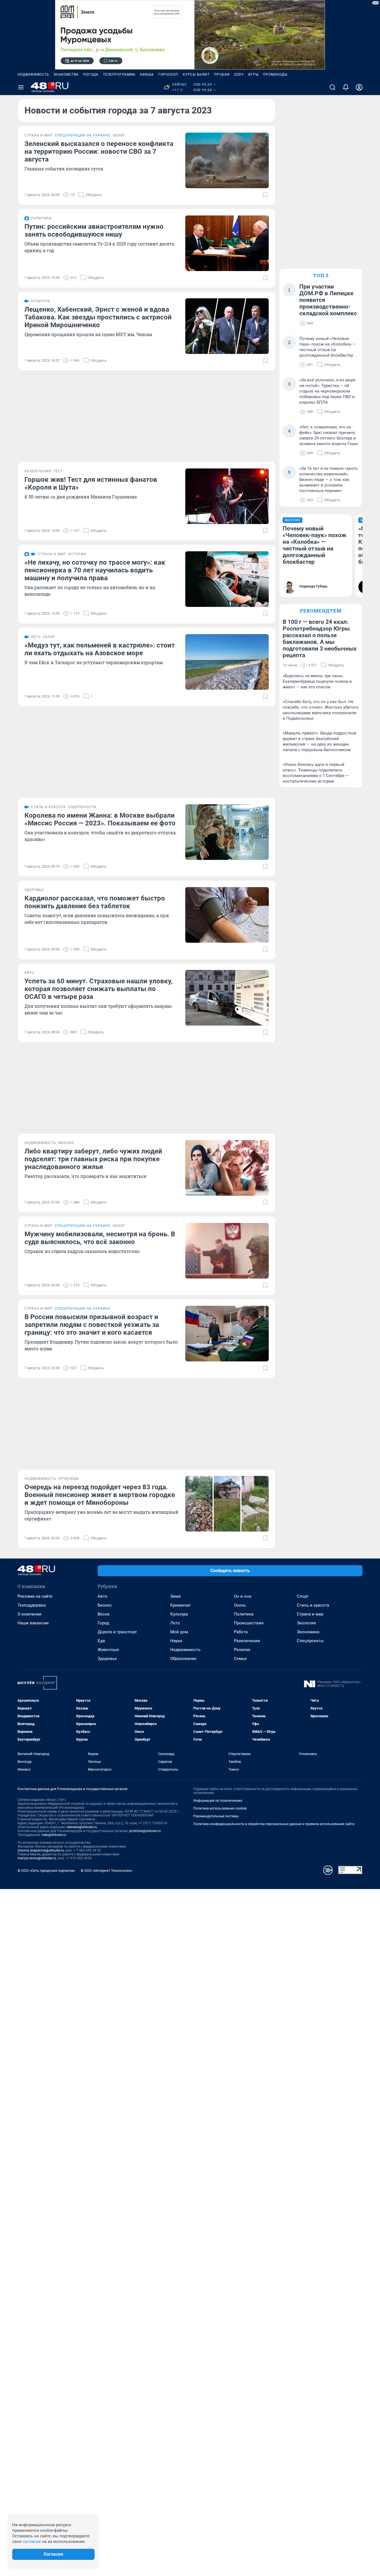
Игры (253, 75)
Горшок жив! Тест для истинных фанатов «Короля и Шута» (91, 483)
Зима (175, 1596)
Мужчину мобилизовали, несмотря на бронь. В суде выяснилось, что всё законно (100, 1238)
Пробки (222, 75)
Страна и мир (310, 1614)
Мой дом (179, 1632)
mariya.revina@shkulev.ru (37, 1858)
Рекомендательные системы (216, 1816)
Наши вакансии (33, 1623)
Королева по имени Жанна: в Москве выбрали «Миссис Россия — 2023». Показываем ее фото (100, 819)
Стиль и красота (313, 1605)
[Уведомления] (346, 87)
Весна (103, 1614)
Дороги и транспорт (117, 1632)
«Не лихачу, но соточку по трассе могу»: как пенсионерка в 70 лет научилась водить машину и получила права (95, 570)
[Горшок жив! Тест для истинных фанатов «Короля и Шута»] (227, 496)
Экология (306, 1623)
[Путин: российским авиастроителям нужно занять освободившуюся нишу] (227, 243)
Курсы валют (196, 75)
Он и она (243, 1596)
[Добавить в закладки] (265, 195)
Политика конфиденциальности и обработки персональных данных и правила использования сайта (274, 1824)
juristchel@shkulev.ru (145, 1831)
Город (103, 1623)
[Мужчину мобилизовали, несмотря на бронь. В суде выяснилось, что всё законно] (227, 1251)
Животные (108, 1650)
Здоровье (107, 1659)
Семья (240, 1659)
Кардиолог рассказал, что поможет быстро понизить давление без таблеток (95, 902)
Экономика (308, 1632)
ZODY (239, 75)
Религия (242, 1650)
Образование (183, 1659)
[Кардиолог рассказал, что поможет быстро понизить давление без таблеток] (227, 915)
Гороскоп (168, 75)
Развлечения (247, 1641)
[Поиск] (332, 87)
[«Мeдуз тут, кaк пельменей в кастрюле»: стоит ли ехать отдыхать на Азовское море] (227, 662)
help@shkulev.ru (54, 1835)
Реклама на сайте (35, 1596)
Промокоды (275, 75)
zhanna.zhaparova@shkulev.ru (41, 1850)
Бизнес (105, 1605)
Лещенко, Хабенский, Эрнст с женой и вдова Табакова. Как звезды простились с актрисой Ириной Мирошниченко (98, 317)
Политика (244, 1614)
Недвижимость (33, 75)
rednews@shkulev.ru (82, 1827)
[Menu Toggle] (21, 87)
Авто (103, 1596)
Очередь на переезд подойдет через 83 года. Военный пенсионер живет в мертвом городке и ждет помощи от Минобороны (100, 1495)
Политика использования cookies (220, 1808)
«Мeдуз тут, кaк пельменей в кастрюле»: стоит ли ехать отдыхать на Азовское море (100, 649)
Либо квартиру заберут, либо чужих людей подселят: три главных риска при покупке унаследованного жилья (93, 1159)
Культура (179, 1614)
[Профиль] (359, 87)
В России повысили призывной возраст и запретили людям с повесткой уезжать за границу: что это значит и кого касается (92, 1325)
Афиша (147, 75)
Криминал (180, 1605)
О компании (29, 1614)
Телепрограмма (119, 75)
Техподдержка (32, 1605)
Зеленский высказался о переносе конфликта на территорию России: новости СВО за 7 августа (99, 152)
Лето (175, 1623)
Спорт (303, 1596)
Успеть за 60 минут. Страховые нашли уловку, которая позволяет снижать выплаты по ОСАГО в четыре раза (98, 989)
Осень (240, 1605)
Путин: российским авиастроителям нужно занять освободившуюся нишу (94, 230)
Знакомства (66, 75)
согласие (32, 2542)
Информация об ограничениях (218, 1801)
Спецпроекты (310, 1641)
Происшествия (249, 1623)
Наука (176, 1641)
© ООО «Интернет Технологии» (107, 1871)
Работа (241, 1632)
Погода (91, 75)
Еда (101, 1641)
